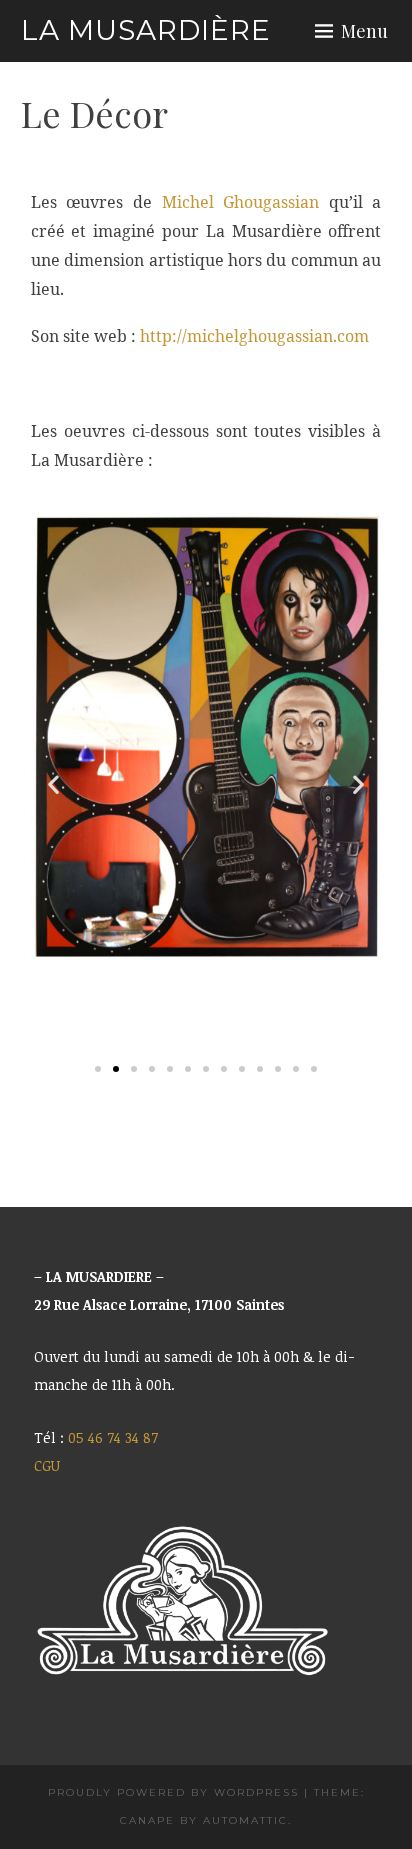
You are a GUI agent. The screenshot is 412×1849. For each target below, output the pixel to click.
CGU (47, 1465)
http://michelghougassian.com (254, 336)
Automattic (245, 1820)
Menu (364, 31)
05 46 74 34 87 (113, 1437)
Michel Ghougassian (241, 202)
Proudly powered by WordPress (173, 1792)
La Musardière (146, 30)
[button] (53, 784)
